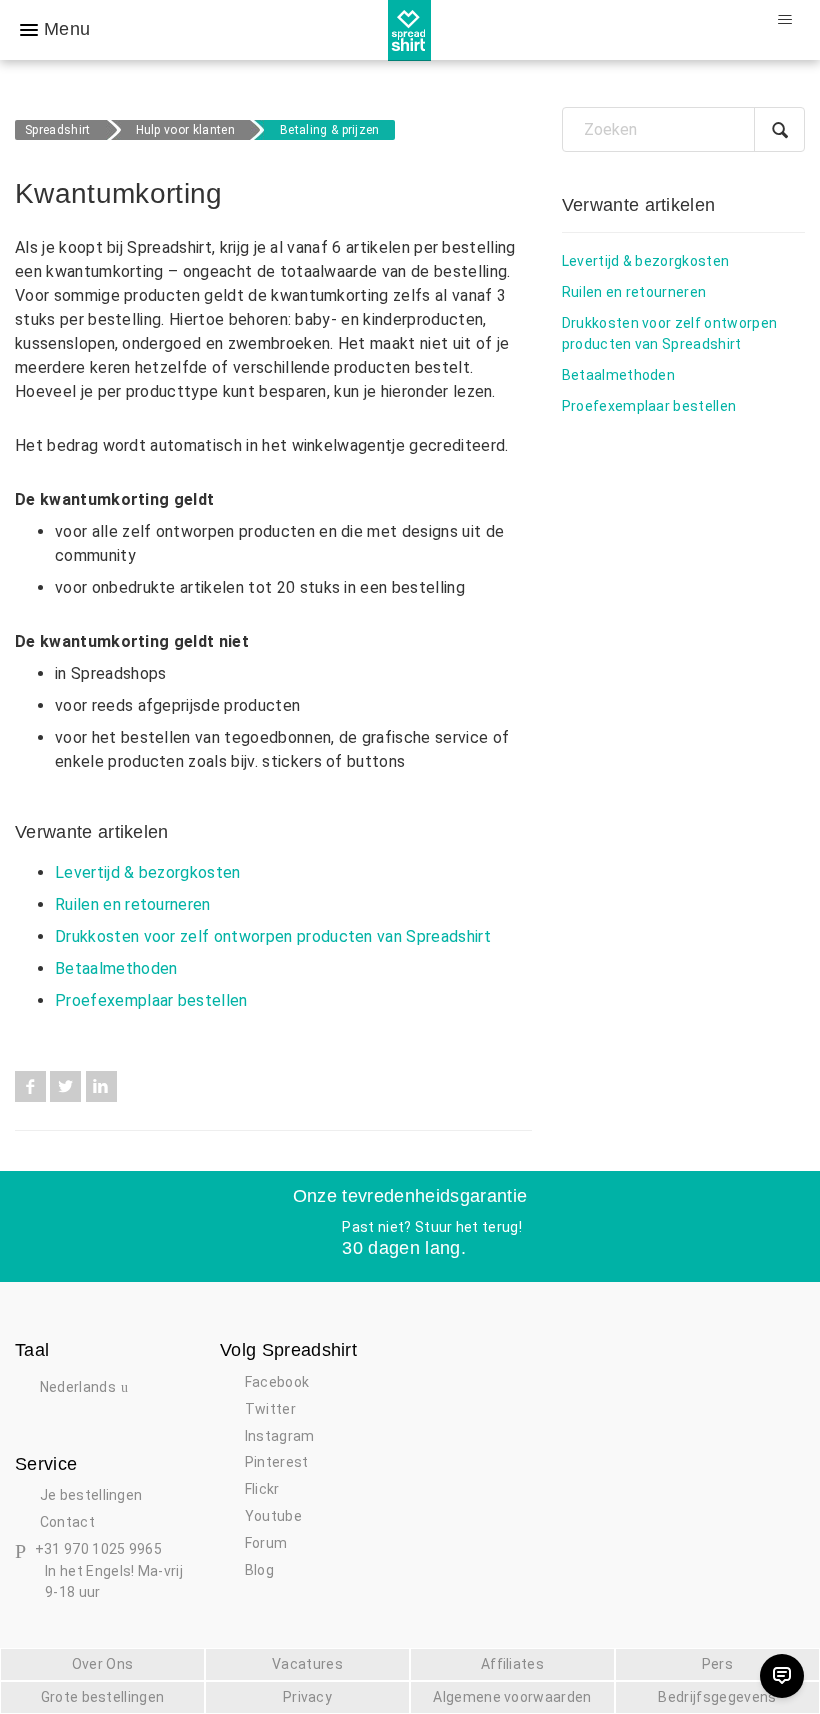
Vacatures (307, 1664)
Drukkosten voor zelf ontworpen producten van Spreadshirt (273, 936)
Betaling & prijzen (330, 130)
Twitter (65, 1086)
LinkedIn (101, 1086)
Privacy (307, 1697)
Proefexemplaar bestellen (151, 1000)
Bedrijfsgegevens (717, 1697)
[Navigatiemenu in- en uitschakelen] (784, 20)
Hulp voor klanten (185, 130)
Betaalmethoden (116, 968)
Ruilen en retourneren (133, 904)
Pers (717, 1664)
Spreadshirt (58, 130)
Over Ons (103, 1664)
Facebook (30, 1086)
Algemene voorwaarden (512, 1697)
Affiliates (512, 1664)
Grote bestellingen (103, 1697)
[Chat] (782, 1676)
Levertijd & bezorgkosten (148, 872)
